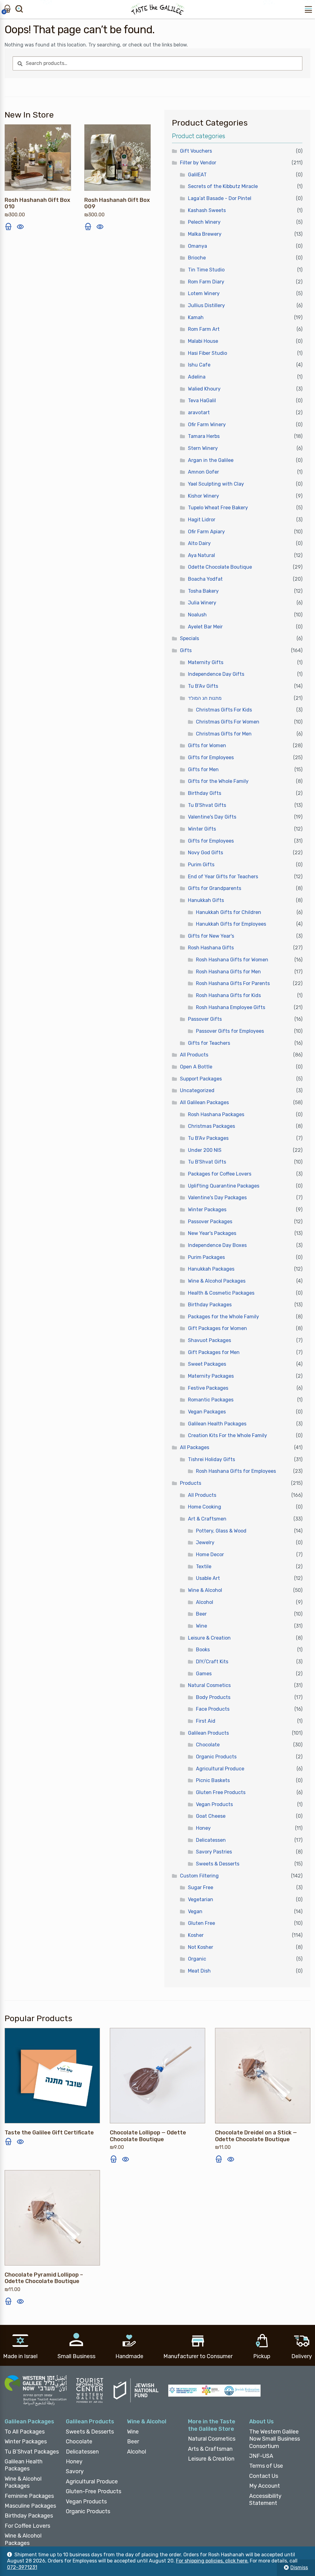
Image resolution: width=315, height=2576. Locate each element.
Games (204, 1674)
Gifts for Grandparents (215, 888)
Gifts (186, 650)
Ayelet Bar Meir (205, 627)
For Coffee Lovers (27, 2526)
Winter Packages (207, 1210)
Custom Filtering (199, 1876)
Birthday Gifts (205, 793)
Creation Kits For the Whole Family (227, 1435)
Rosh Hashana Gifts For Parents (233, 983)
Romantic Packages (211, 1400)
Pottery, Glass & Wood (221, 1531)
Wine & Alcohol (205, 1590)
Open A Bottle (196, 1067)
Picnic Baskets (213, 1780)
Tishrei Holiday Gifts (211, 1459)
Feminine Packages (29, 2496)
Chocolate (208, 1745)
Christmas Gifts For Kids (224, 710)
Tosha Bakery (203, 591)
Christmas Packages (211, 1126)
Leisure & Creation (209, 1638)
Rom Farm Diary (206, 282)
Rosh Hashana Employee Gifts (231, 1007)
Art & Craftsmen (207, 1519)
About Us (261, 2422)
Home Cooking (205, 1507)
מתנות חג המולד (205, 698)
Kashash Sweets (207, 210)
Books (203, 1650)
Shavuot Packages (209, 1340)
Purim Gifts (201, 865)
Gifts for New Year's (211, 936)
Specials (189, 638)
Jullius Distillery (206, 305)
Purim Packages (206, 1257)
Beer (201, 1614)
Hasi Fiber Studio (207, 353)
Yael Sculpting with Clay (216, 484)
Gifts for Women (207, 745)
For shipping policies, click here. (212, 2561)
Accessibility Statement (265, 2500)
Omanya (197, 246)
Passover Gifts (205, 1019)
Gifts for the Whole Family (218, 781)
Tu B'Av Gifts (203, 686)
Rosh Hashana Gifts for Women (232, 960)
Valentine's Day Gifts (212, 817)
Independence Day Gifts (216, 674)
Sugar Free (201, 1887)
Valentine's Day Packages (217, 1198)
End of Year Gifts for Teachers (223, 877)
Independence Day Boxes (217, 1245)
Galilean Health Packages (217, 1424)
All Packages (195, 1447)
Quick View (20, 226)
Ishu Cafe (199, 365)
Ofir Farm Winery (207, 425)
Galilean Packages (29, 2422)
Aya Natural (201, 555)
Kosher (196, 1935)
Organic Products (216, 1757)
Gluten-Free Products (94, 2491)
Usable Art (208, 1578)
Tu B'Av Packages (208, 1138)
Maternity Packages (211, 1376)
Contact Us (264, 2476)
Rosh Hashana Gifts (211, 948)
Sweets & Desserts (218, 1864)
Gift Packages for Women (217, 1328)
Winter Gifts (202, 829)
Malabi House (203, 341)
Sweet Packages (207, 1364)
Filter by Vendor (198, 163)
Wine (201, 1626)
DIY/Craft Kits (212, 1662)
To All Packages (25, 2432)
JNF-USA (261, 2456)
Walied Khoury (204, 389)
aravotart (199, 413)
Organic (197, 1959)
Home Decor (210, 1554)
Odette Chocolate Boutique (220, 567)
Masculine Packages (30, 2506)
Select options (114, 2159)
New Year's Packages (212, 1233)
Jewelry (205, 1542)
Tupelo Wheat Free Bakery (218, 508)
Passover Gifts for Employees (230, 1031)
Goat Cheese (211, 1816)
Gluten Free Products (221, 1792)
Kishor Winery (203, 496)
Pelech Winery (204, 222)
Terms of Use (266, 2466)
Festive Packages (208, 1388)
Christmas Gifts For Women (228, 722)
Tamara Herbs (204, 436)
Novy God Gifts (205, 853)
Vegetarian (201, 1899)
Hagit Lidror (202, 520)
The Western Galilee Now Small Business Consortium (275, 2439)
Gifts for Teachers (209, 1043)
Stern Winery (203, 448)
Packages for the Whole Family (223, 1317)
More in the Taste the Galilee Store (212, 2425)
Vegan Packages (207, 1412)
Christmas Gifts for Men (224, 734)
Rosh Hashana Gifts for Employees (236, 1471)
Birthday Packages (210, 1305)
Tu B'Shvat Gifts (207, 805)
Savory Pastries (214, 1852)
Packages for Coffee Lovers (220, 1174)
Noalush (197, 615)
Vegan (195, 1911)
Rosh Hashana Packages (216, 1114)
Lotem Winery (204, 293)
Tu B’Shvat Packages (32, 2452)
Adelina (197, 377)
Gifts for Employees (211, 757)
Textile (204, 1566)
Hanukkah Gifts (206, 900)
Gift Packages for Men (214, 1352)
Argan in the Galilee (211, 460)
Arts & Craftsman (210, 2449)
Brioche (197, 258)
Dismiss (299, 2568)
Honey (203, 1828)
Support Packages (201, 1079)
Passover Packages (210, 1222)
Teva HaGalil (202, 401)
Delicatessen (211, 1840)
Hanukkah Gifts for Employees (231, 924)
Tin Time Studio (206, 270)
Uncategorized (197, 1090)
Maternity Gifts (206, 662)
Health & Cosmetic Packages (221, 1293)
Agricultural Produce (220, 1769)
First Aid (206, 1721)
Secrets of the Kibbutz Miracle (223, 186)
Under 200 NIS (205, 1150)
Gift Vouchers (196, 151)
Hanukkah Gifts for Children (229, 912)
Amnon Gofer (203, 472)
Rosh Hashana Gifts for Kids (228, 995)
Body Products (213, 1697)
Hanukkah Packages (211, 1269)
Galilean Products (208, 1733)
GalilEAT (197, 175)
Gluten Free (201, 1923)
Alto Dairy (199, 543)
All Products (194, 1055)
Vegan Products (214, 1804)
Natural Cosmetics (209, 1685)
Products (191, 1483)
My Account (265, 2486)
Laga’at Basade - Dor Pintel (220, 198)
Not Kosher (201, 1947)
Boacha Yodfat (205, 579)
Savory (75, 2471)
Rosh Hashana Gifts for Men (228, 972)
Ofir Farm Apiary (206, 532)
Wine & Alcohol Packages (217, 1281)
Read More (8, 2141)
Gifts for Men (203, 769)
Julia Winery (202, 603)
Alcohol (205, 1602)
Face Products (213, 1709)
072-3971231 (22, 2567)
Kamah (196, 317)
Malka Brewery (205, 234)
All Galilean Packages (204, 1102)
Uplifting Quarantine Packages (224, 1186)
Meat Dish (199, 1971)
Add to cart (8, 226)
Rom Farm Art (204, 329)
